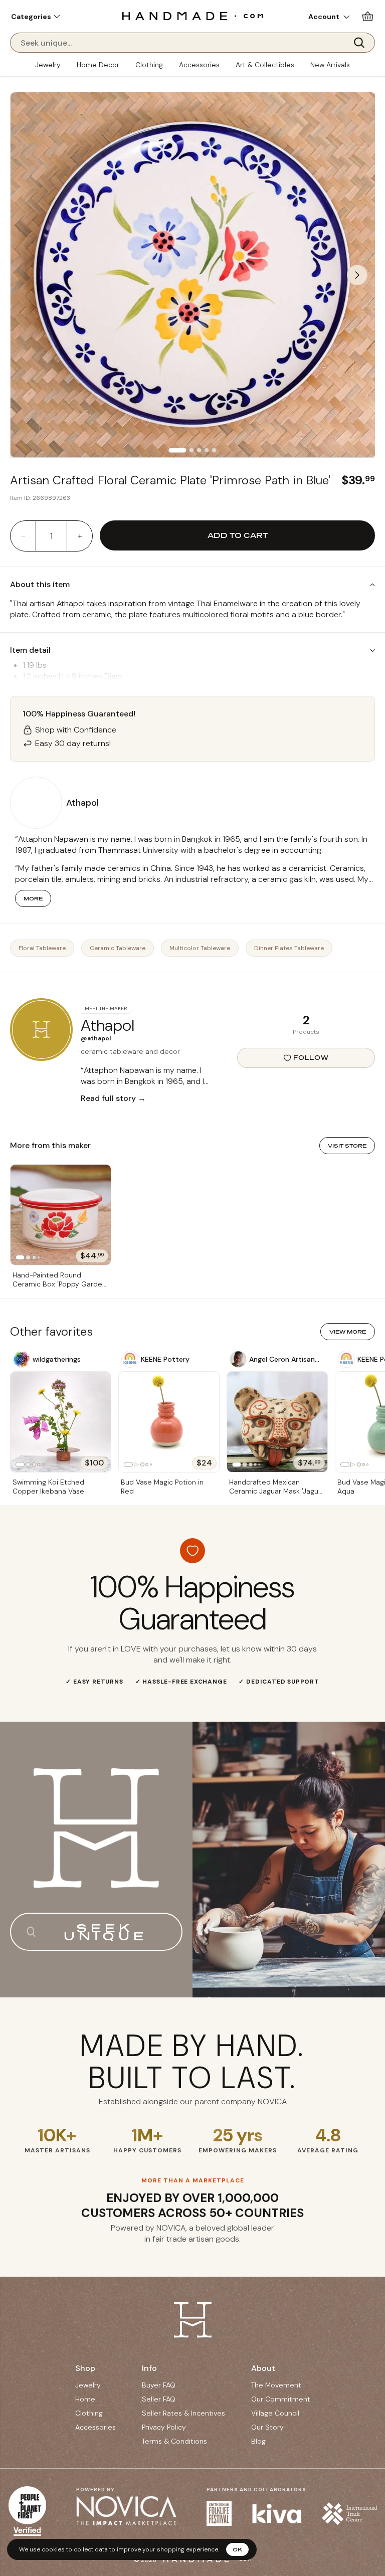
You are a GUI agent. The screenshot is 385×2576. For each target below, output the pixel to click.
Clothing (149, 65)
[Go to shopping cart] (368, 16)
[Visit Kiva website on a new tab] (277, 2514)
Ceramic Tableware (118, 948)
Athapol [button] (82, 803)
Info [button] (149, 2368)
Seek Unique (106, 1932)
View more (348, 1332)
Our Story (267, 2427)
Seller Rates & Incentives (183, 2413)
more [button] (33, 898)
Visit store (347, 1146)
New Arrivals (330, 65)
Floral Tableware (42, 948)
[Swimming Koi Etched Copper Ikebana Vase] (61, 1422)
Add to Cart (238, 535)
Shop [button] (85, 2368)
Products (306, 1032)
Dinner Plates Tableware (289, 948)
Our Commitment (281, 2399)
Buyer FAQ (159, 2385)
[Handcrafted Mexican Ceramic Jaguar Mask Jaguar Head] (277, 1422)
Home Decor (98, 65)
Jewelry (48, 65)
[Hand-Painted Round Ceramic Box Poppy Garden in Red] (61, 1215)
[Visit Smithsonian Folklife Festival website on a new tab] (219, 2513)
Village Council (275, 2413)
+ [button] (80, 536)
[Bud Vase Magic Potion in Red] (169, 1422)
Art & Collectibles (265, 65)
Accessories (199, 65)
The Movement (276, 2385)
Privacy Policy (164, 2427)
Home (85, 2399)
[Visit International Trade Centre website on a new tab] (349, 2514)
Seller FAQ (159, 2399)
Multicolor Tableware (200, 948)
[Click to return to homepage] (192, 16)
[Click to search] (362, 43)
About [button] (263, 2368)
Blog (258, 2441)
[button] (35, 17)
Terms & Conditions (174, 2441)
